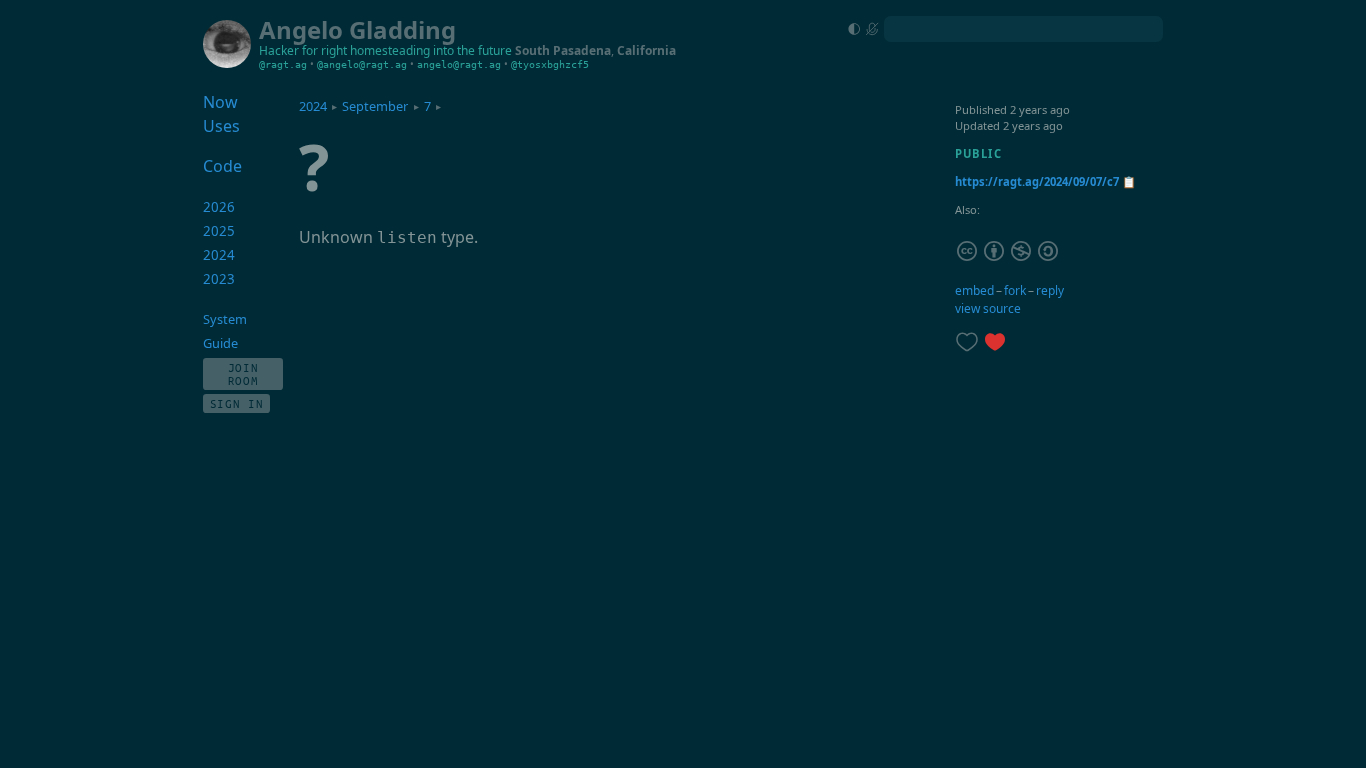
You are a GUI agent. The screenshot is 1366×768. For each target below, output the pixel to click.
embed (974, 290)
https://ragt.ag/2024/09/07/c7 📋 (1045, 181)
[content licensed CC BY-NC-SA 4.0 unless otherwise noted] (1007, 250)
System (225, 319)
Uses (221, 126)
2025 (219, 231)
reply (1050, 290)
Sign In (237, 403)
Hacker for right (303, 50)
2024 (313, 106)
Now (220, 102)
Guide (220, 343)
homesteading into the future (431, 50)
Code (222, 166)
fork (1015, 290)
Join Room (243, 374)
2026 (219, 207)
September (375, 106)
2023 (219, 279)
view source (988, 308)
